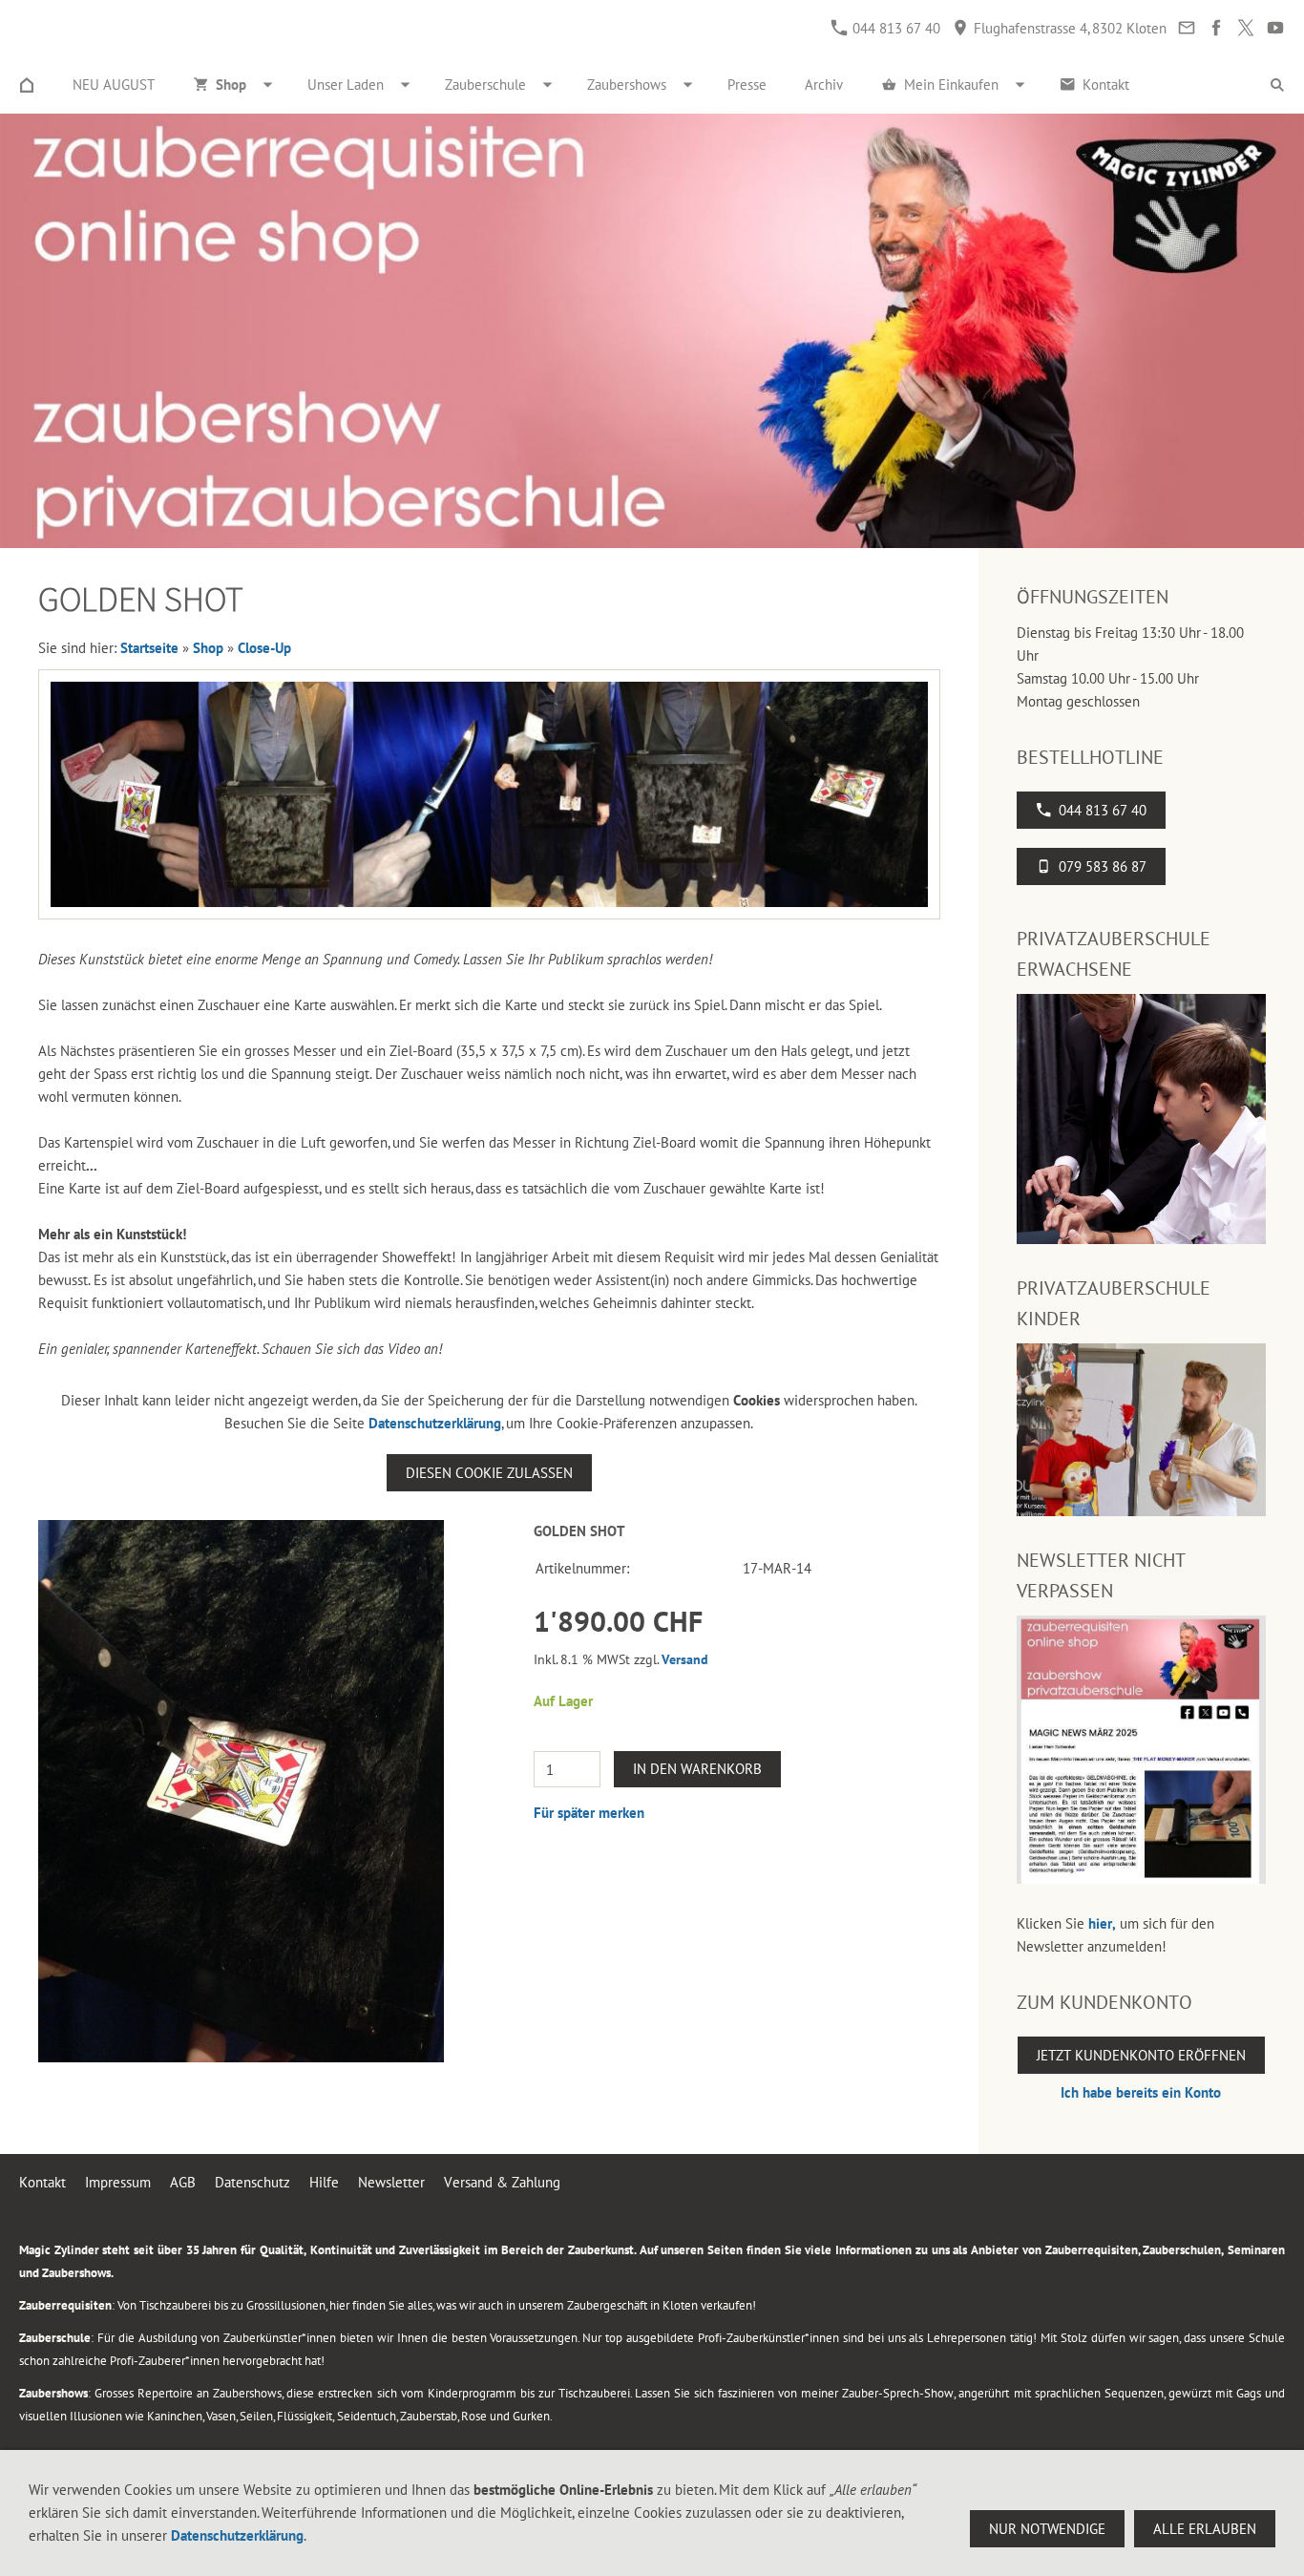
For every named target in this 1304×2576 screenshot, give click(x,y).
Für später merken (589, 1813)
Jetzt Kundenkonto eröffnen (1141, 2055)
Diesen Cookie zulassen (489, 1473)
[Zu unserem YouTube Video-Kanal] (1275, 28)
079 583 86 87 (1103, 866)
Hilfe (324, 2182)
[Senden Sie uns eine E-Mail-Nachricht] (1186, 28)
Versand (685, 1659)
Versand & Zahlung (502, 2182)
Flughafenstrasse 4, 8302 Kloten (1068, 28)
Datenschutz (252, 2182)
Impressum (118, 2182)
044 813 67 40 (894, 28)
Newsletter (391, 2182)
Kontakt (42, 2182)
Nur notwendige (1047, 2529)
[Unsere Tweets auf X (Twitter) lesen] (1245, 28)
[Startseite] (27, 85)
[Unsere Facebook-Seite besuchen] (1216, 28)
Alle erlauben (1205, 2529)
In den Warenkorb (697, 1769)
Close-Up (264, 648)
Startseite (149, 648)
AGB (183, 2182)
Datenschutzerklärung (435, 1423)
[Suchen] (1277, 85)
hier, (1102, 1923)
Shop (208, 648)
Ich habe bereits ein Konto (1141, 2092)
